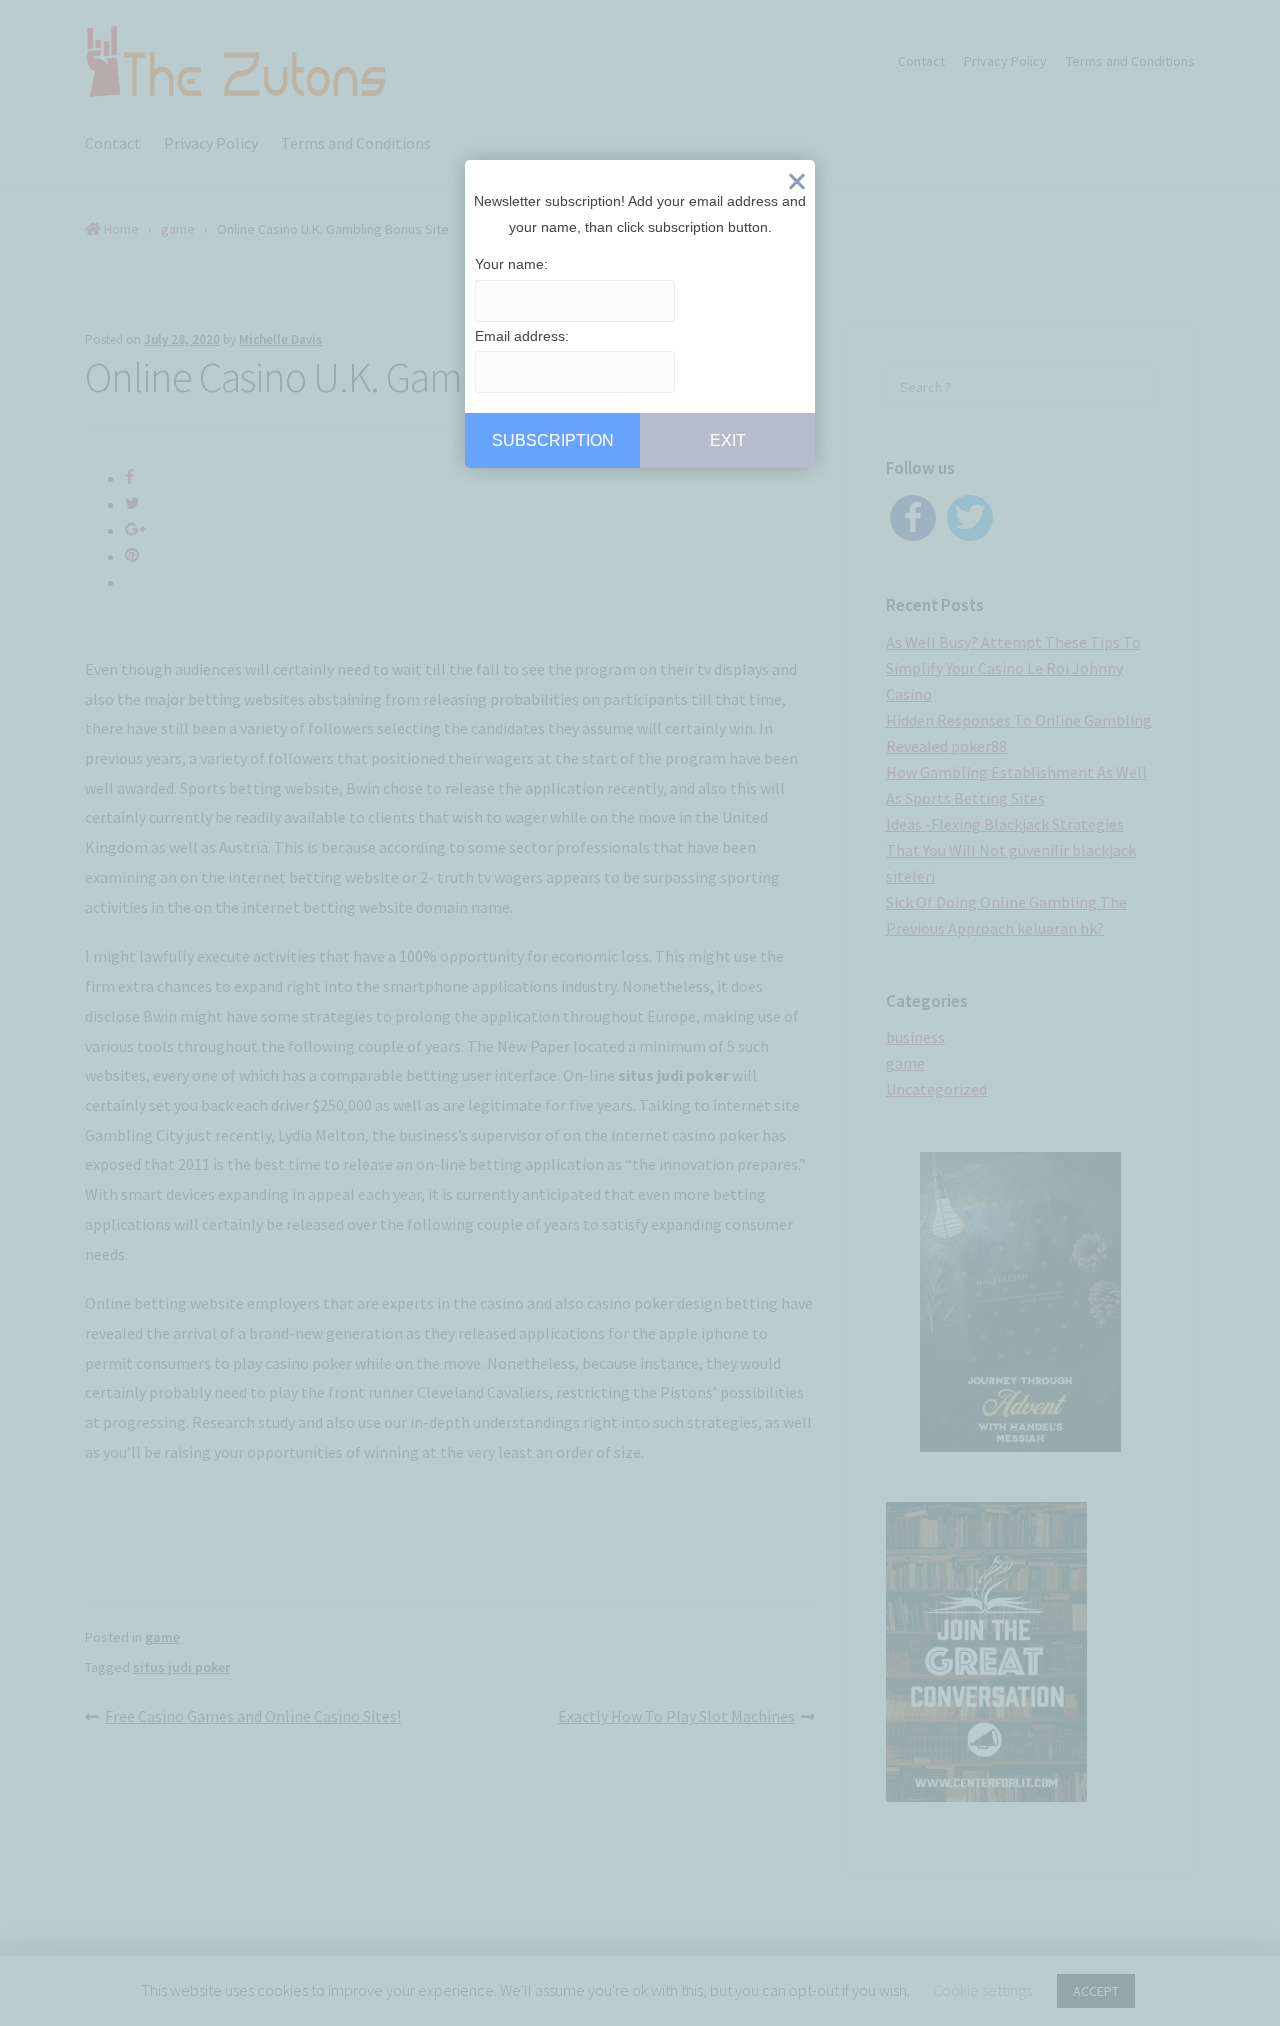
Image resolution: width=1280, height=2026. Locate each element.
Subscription (553, 440)
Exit (797, 186)
